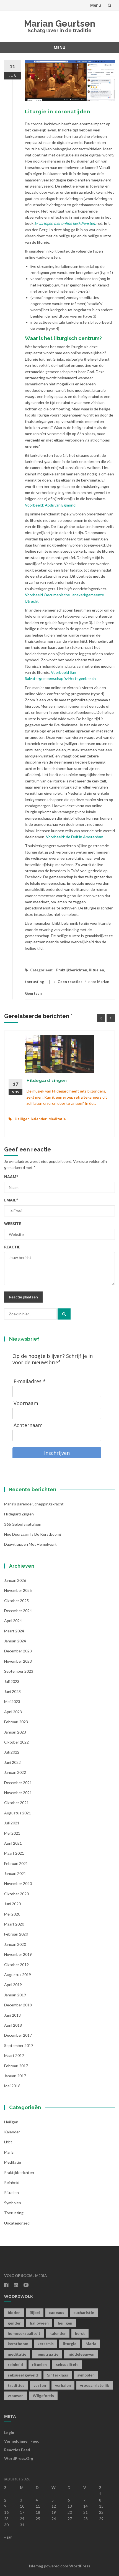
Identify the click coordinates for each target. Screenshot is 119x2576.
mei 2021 (12, 1833)
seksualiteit (67, 2364)
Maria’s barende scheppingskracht (34, 1504)
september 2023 (19, 1671)
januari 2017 (15, 2076)
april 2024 (13, 1621)
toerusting (34, 982)
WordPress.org (19, 2458)
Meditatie (57, 1119)
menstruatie (47, 2354)
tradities (16, 2385)
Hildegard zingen (47, 1081)
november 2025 (18, 1590)
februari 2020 (16, 1934)
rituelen (39, 2364)
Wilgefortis (43, 2396)
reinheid (15, 2364)
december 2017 (18, 2035)
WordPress (80, 2566)
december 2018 (18, 2005)
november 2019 (18, 1954)
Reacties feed (17, 2450)
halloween (39, 2323)
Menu (96, 5)
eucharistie (84, 2312)
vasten (40, 2385)
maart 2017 (14, 2055)
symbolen (13, 2203)
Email (11, 1200)
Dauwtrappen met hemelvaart (30, 1544)
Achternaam (28, 1425)
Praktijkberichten (72, 970)
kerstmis (46, 2344)
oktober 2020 (16, 1894)
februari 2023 (16, 1722)
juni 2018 (12, 2015)
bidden (14, 2312)
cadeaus (57, 2312)
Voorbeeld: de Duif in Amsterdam (75, 837)
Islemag (36, 2566)
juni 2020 (12, 1904)
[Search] (64, 1314)
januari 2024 (15, 1641)
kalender (39, 1119)
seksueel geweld (23, 2375)
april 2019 (13, 1985)
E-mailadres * (30, 1381)
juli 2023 (12, 1681)
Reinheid (12, 2182)
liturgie (70, 2344)
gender (14, 2323)
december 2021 (18, 1783)
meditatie (17, 2354)
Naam (11, 1177)
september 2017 (19, 2045)
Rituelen (96, 970)
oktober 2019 (16, 1965)
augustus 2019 (18, 1975)
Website (13, 1224)
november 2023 (18, 1661)
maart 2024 (14, 1631)
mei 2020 (12, 1914)
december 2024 (18, 1611)
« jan (8, 2537)
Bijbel (35, 2312)
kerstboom (18, 2344)
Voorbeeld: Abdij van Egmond (50, 505)
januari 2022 (15, 1772)
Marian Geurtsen (60, 23)
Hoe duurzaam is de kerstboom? (33, 1534)
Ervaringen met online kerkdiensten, (65, 223)
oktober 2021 (16, 1803)
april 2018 (13, 2025)
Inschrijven (57, 1453)
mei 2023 (12, 1701)
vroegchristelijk (95, 2385)
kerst (80, 2333)
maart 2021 (14, 1853)
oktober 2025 (16, 1601)
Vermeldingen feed (22, 2441)
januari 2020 (15, 1944)
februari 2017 (16, 2066)
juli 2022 (12, 1752)
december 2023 (18, 1651)
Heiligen (22, 1119)
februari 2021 (16, 1863)
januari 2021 (15, 1873)
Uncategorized (17, 2223)
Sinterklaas (58, 2375)
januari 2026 (15, 1580)
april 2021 (13, 1843)
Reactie (12, 1247)
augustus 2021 (18, 1813)
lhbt (8, 2142)
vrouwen (16, 2396)
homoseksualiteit (24, 2333)
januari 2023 (15, 1732)
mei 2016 (12, 2086)
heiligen (65, 2323)
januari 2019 (15, 1995)
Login (9, 2432)
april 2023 (13, 1712)
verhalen (63, 2385)
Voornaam (26, 1403)
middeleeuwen (81, 2354)
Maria (9, 2152)
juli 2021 (12, 1823)
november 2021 (18, 1793)
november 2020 (18, 1883)
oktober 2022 (16, 1742)
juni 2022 (12, 1762)
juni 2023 (12, 1691)
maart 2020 (14, 1924)
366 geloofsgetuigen (23, 1524)
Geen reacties (70, 982)
